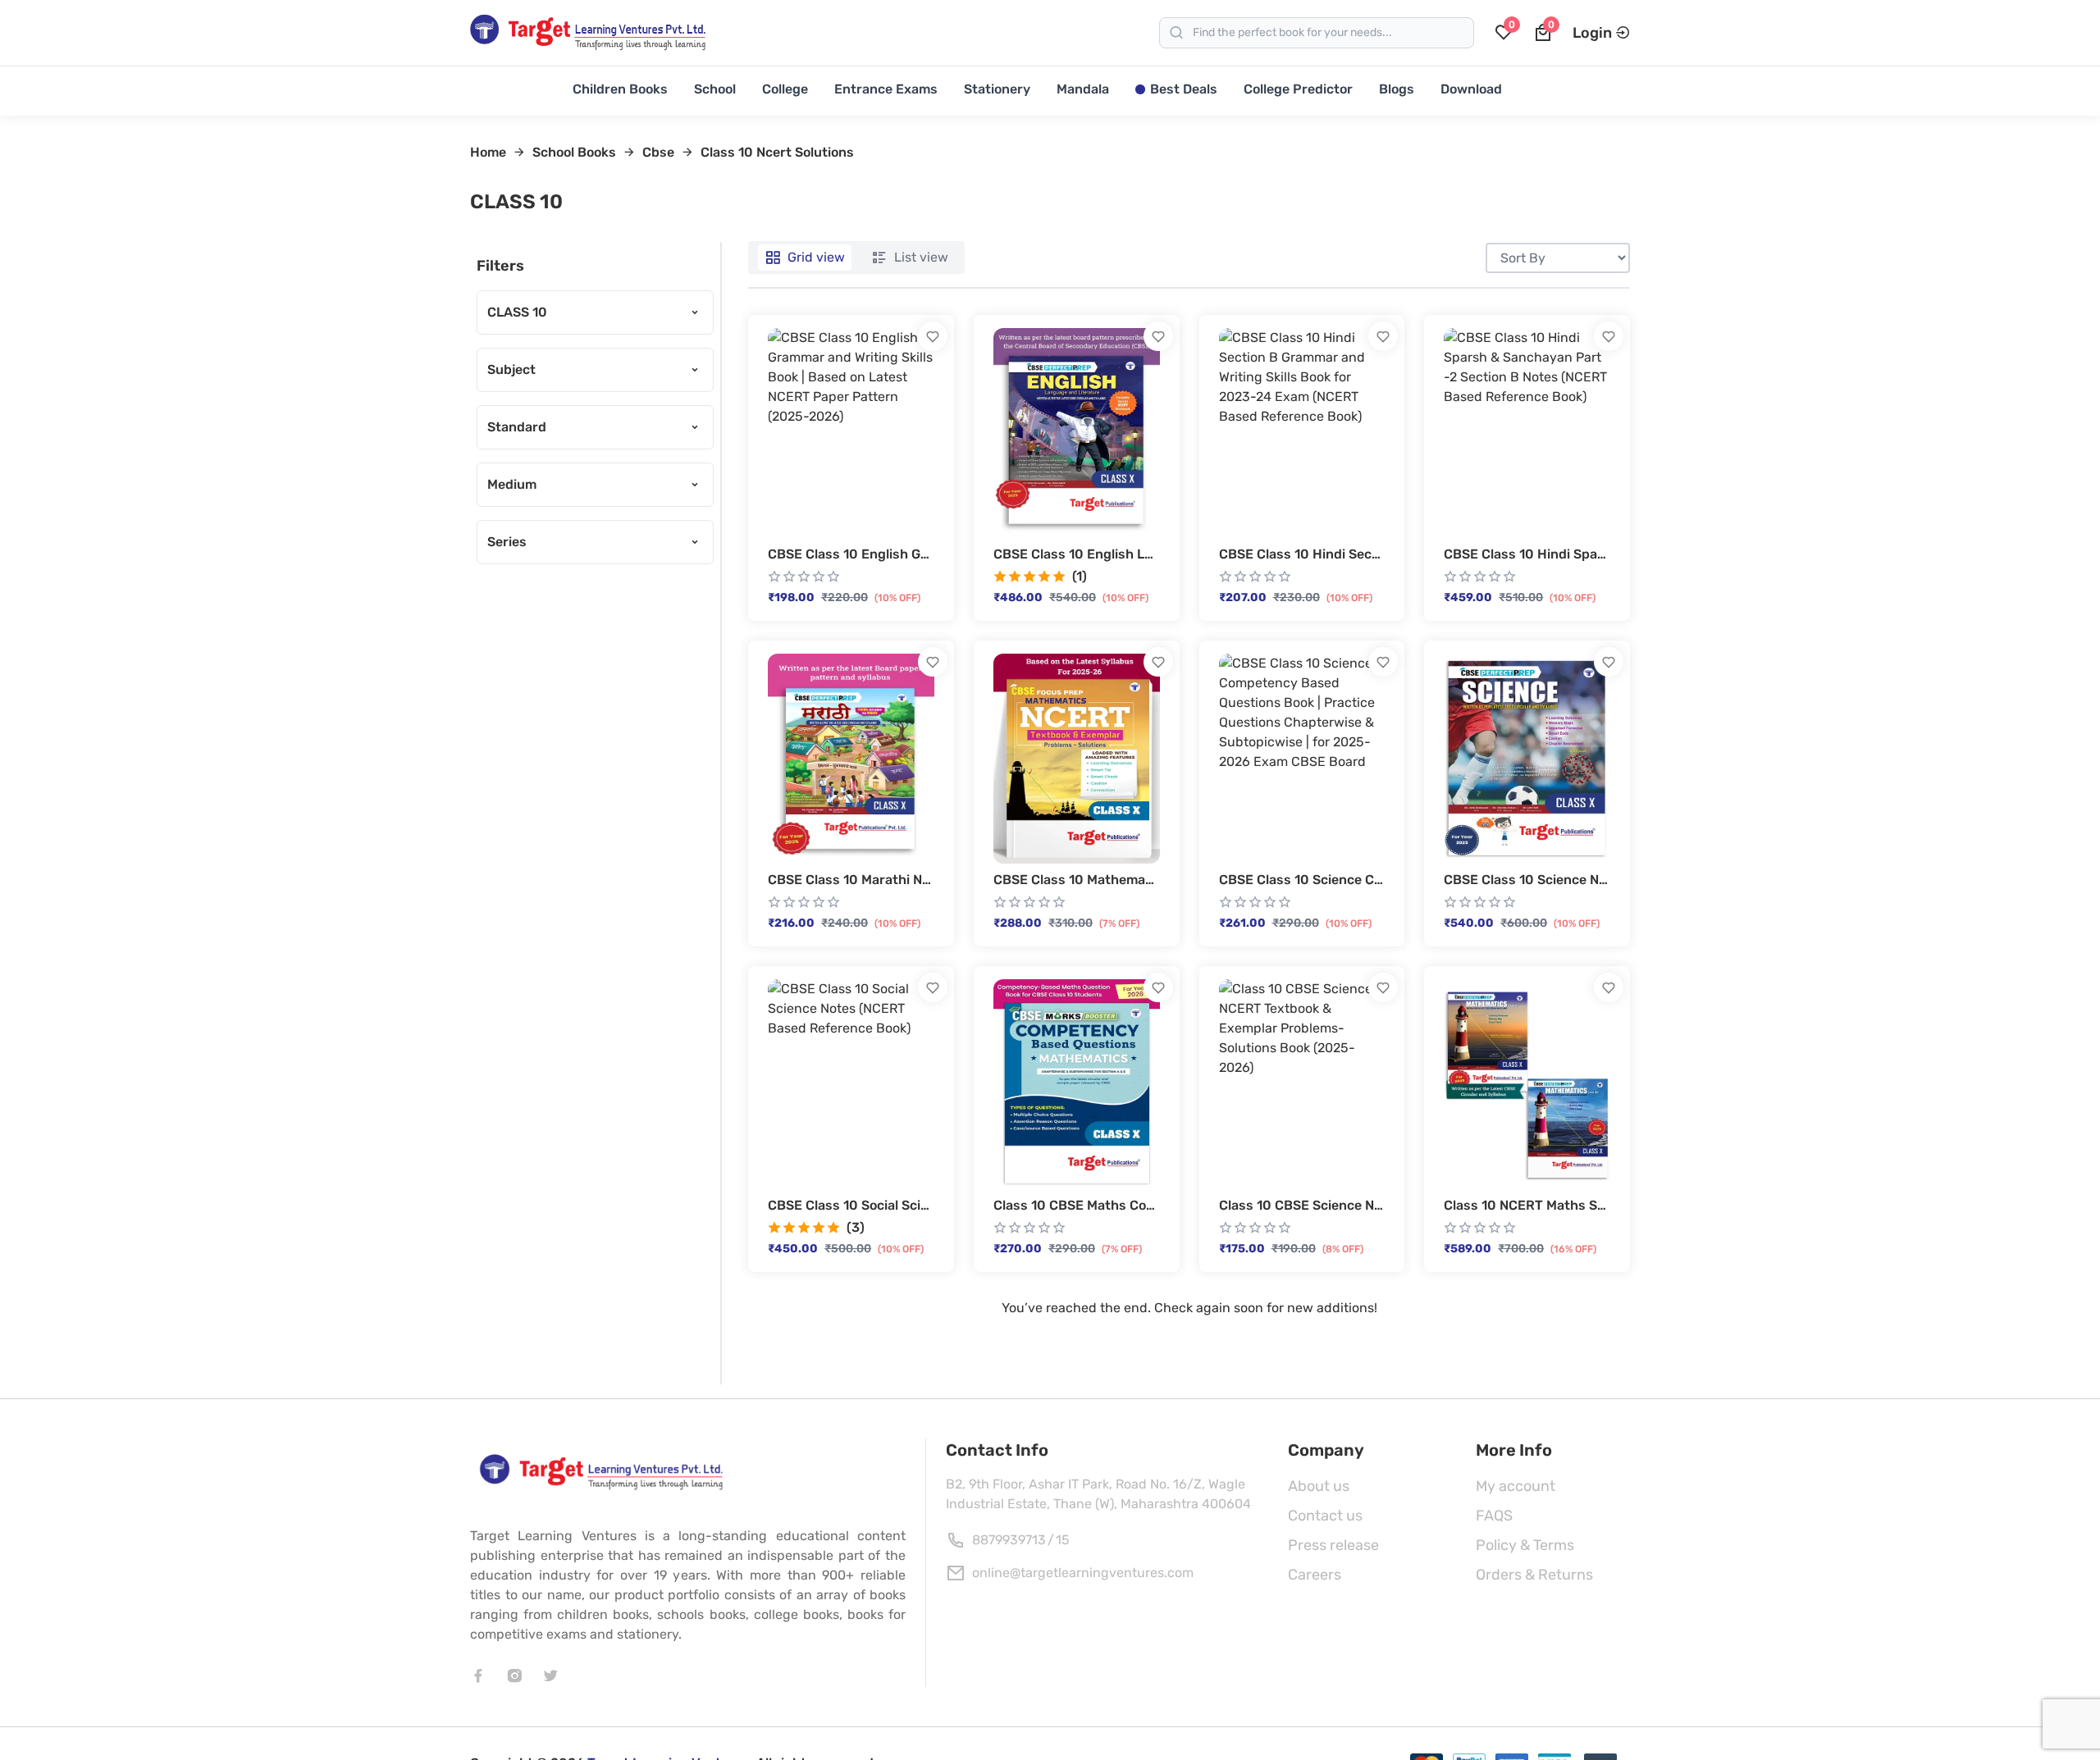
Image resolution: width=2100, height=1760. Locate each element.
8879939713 (1009, 1540)
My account (1516, 1486)
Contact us (1325, 1516)
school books (574, 152)
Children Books (620, 89)
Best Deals (1184, 89)
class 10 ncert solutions (777, 152)
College (785, 89)
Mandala (1083, 89)
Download (1471, 89)
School (715, 89)
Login (1592, 33)
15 (1063, 1540)
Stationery (997, 89)
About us (1319, 1486)
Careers (1315, 1575)
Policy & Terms (1525, 1545)
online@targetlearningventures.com (1083, 1573)
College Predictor (1298, 89)
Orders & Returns (1534, 1575)
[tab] (805, 258)
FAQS (1494, 1516)
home (488, 152)
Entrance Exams (886, 89)
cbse (658, 152)
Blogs (1397, 89)
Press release (1333, 1545)
